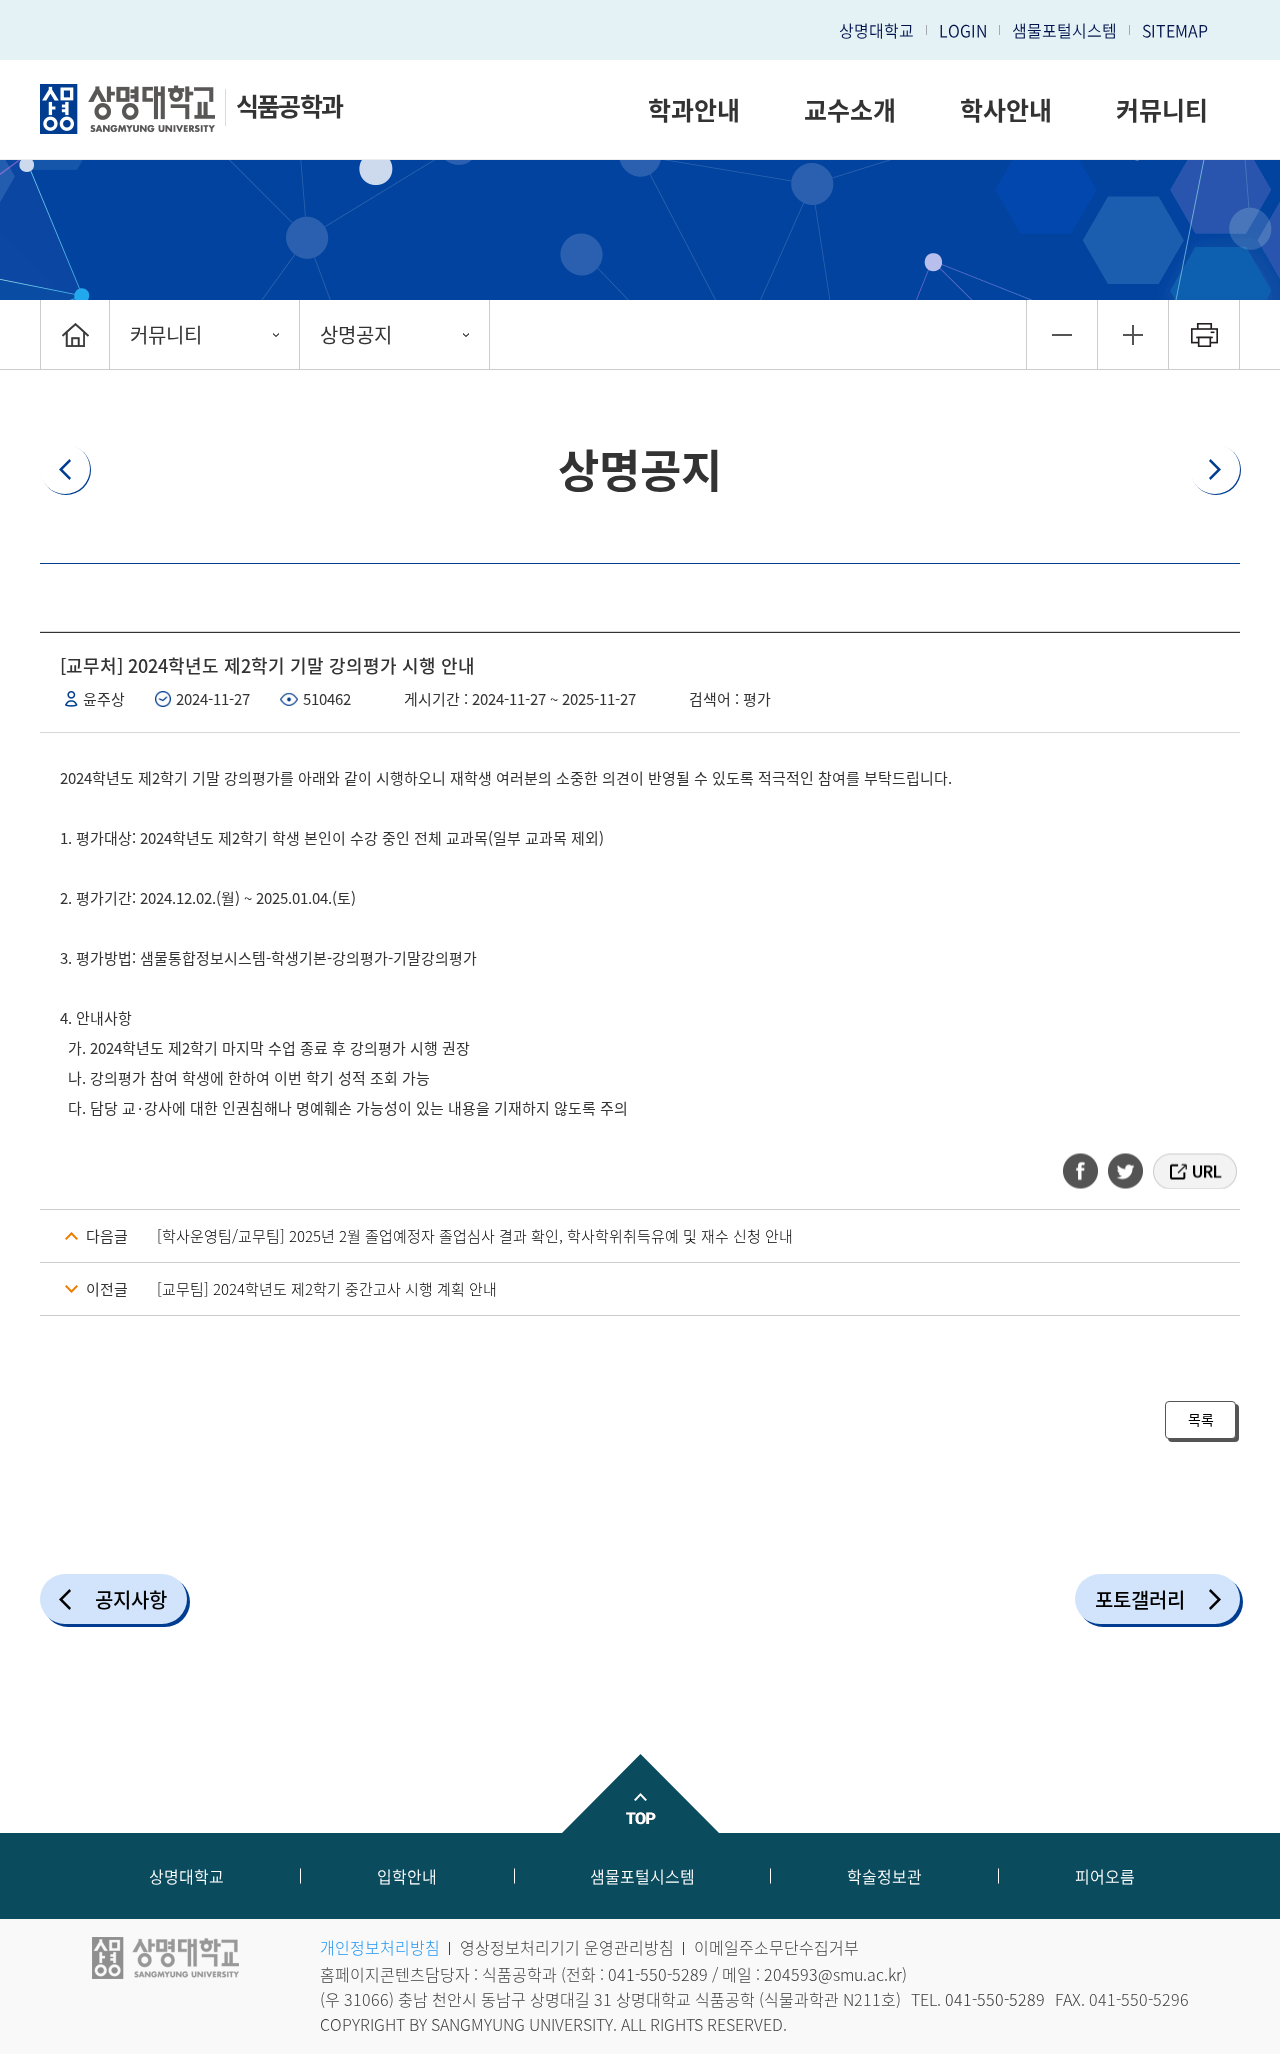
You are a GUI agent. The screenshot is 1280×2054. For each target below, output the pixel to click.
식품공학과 (289, 105)
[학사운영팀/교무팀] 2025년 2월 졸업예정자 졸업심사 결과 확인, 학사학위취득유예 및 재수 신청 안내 (475, 1236)
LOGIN (963, 30)
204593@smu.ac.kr (833, 1974)
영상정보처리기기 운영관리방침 (567, 1947)
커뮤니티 (1162, 109)
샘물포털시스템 (642, 1876)
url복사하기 (1193, 1171)
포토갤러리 (1140, 1599)
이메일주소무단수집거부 (776, 1947)
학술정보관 (884, 1876)
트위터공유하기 (1127, 1171)
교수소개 (850, 109)
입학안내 (407, 1876)
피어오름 (1105, 1876)
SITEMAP (1175, 30)
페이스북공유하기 (1087, 1171)
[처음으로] (75, 334)
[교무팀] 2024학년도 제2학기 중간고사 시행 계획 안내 (327, 1289)
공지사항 (131, 1599)
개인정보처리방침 (380, 1947)
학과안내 (694, 109)
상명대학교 (876, 30)
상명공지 (356, 334)
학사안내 (1006, 109)
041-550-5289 (658, 1974)
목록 (1201, 1419)
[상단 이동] (640, 1793)
